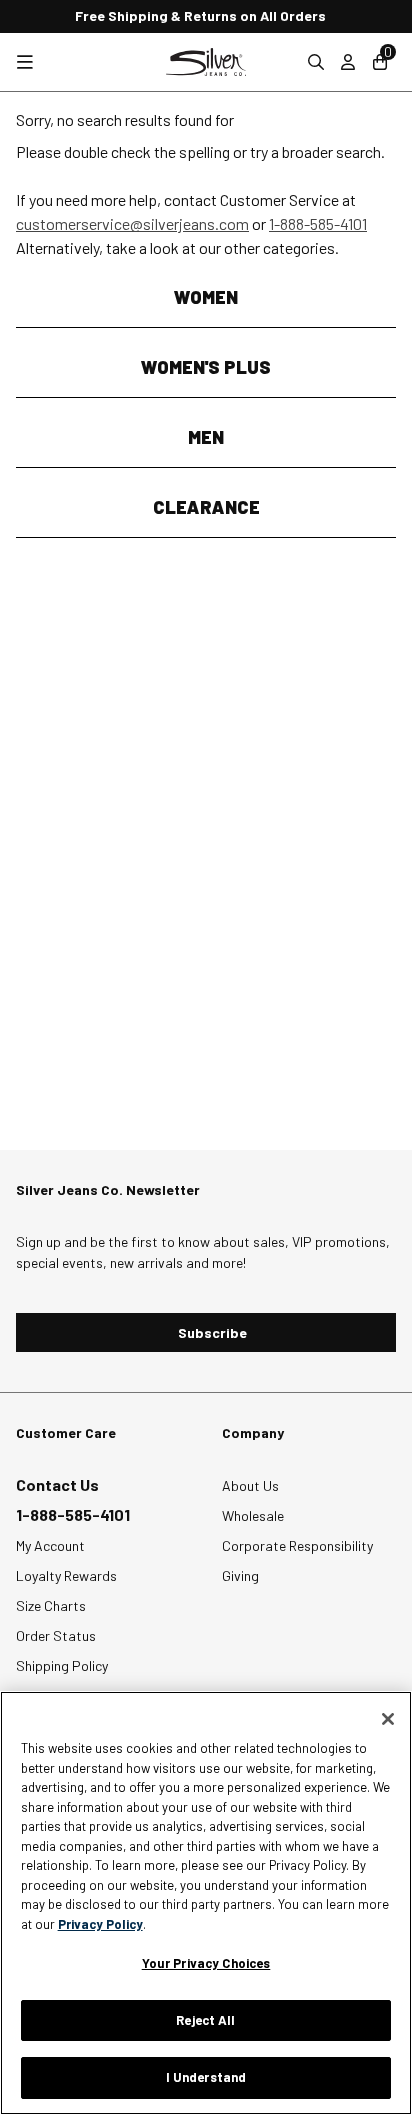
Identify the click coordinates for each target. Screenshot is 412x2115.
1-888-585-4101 (318, 223)
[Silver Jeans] (206, 62)
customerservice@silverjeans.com (132, 223)
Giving (240, 1575)
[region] (206, 1903)
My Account (50, 1545)
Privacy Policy (100, 1924)
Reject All (205, 2020)
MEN (206, 437)
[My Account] (348, 62)
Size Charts (51, 1605)
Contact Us (57, 1484)
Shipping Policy (62, 1665)
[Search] (316, 62)
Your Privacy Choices (206, 1963)
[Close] (388, 1719)
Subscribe (212, 1332)
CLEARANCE (206, 507)
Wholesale (253, 1515)
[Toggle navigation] (25, 62)
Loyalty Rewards (66, 1575)
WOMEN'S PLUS (206, 367)
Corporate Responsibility (297, 1545)
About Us (250, 1485)
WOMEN (206, 297)
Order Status (56, 1635)
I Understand (206, 2077)
